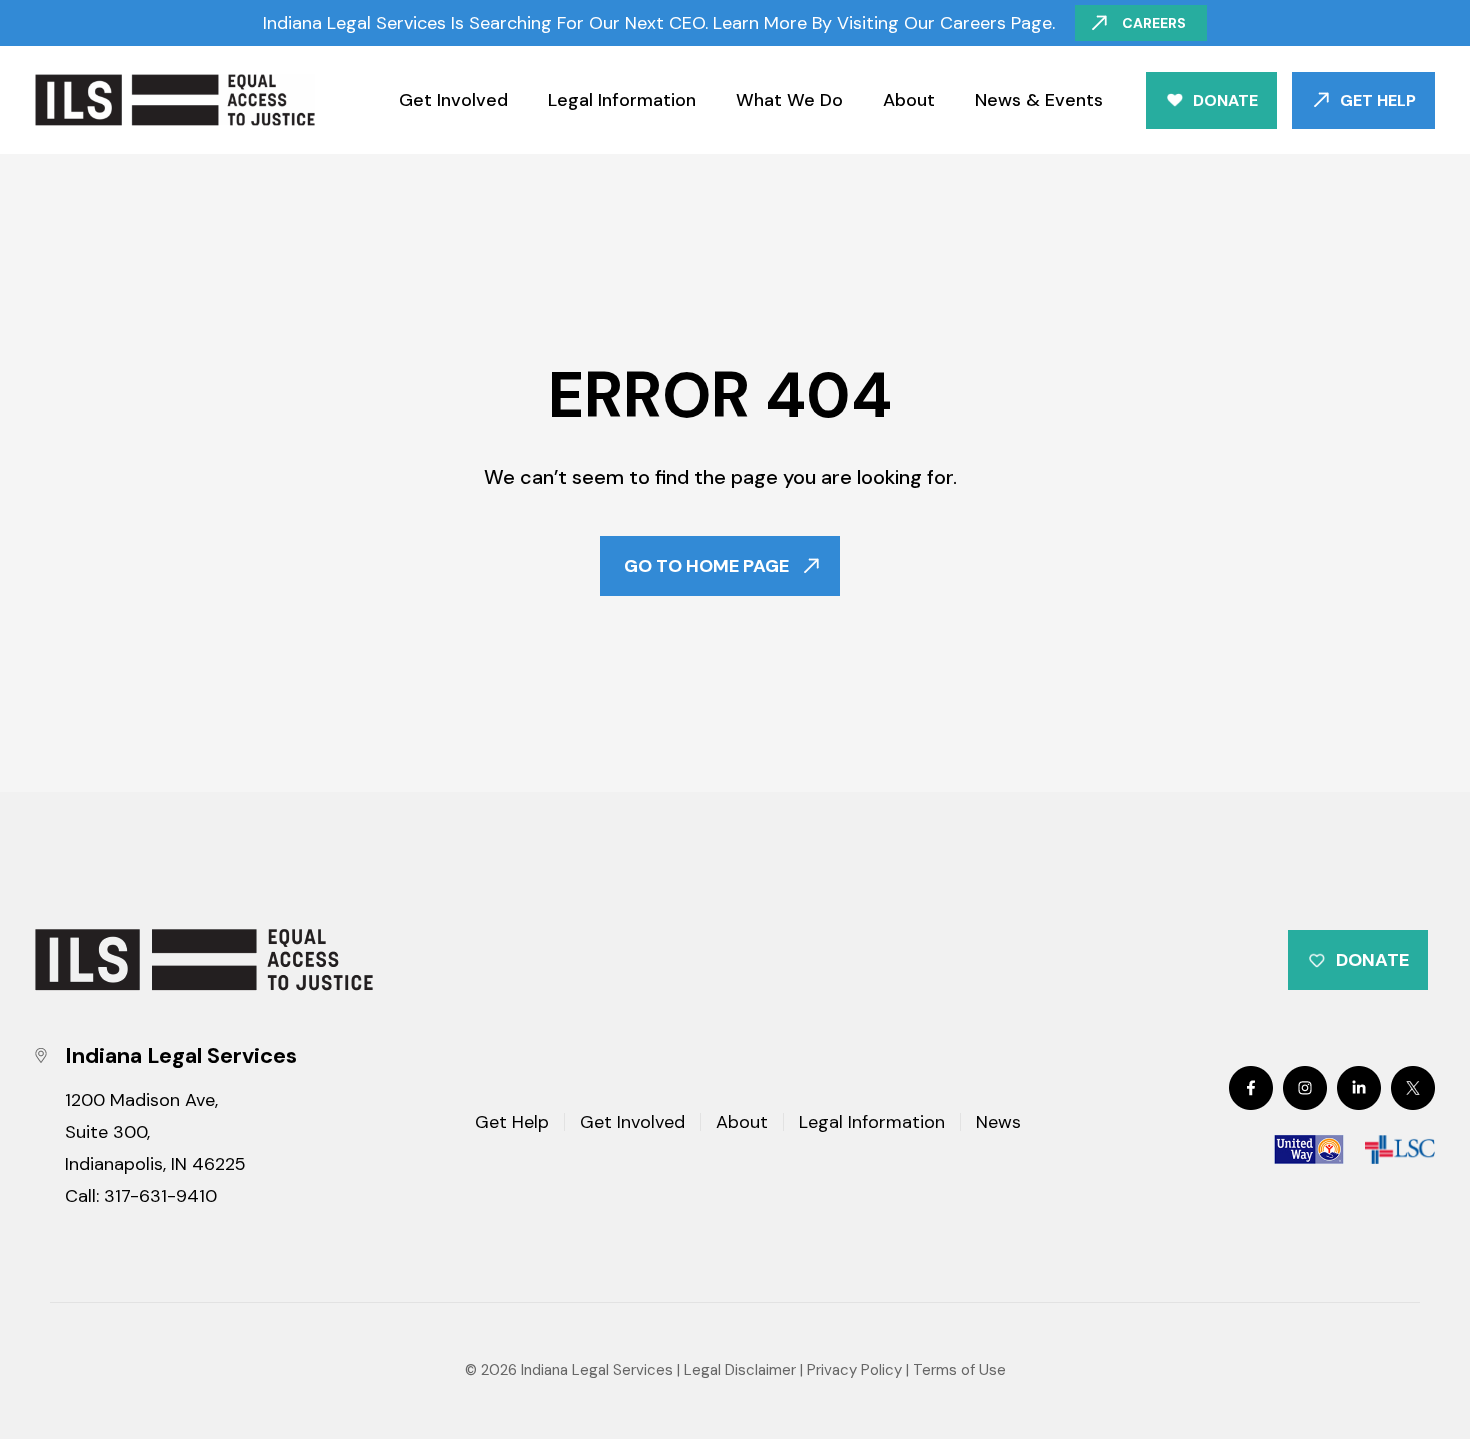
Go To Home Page (706, 566)
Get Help (1378, 100)
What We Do (789, 100)
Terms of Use (959, 1370)
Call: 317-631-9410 (141, 1196)
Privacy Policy (854, 1370)
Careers (1154, 23)
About (909, 100)
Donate (1225, 100)
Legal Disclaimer (740, 1370)
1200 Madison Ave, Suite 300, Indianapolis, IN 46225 (155, 1132)
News (998, 1123)
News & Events (1039, 100)
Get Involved (453, 100)
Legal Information (622, 100)
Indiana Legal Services (597, 1370)
